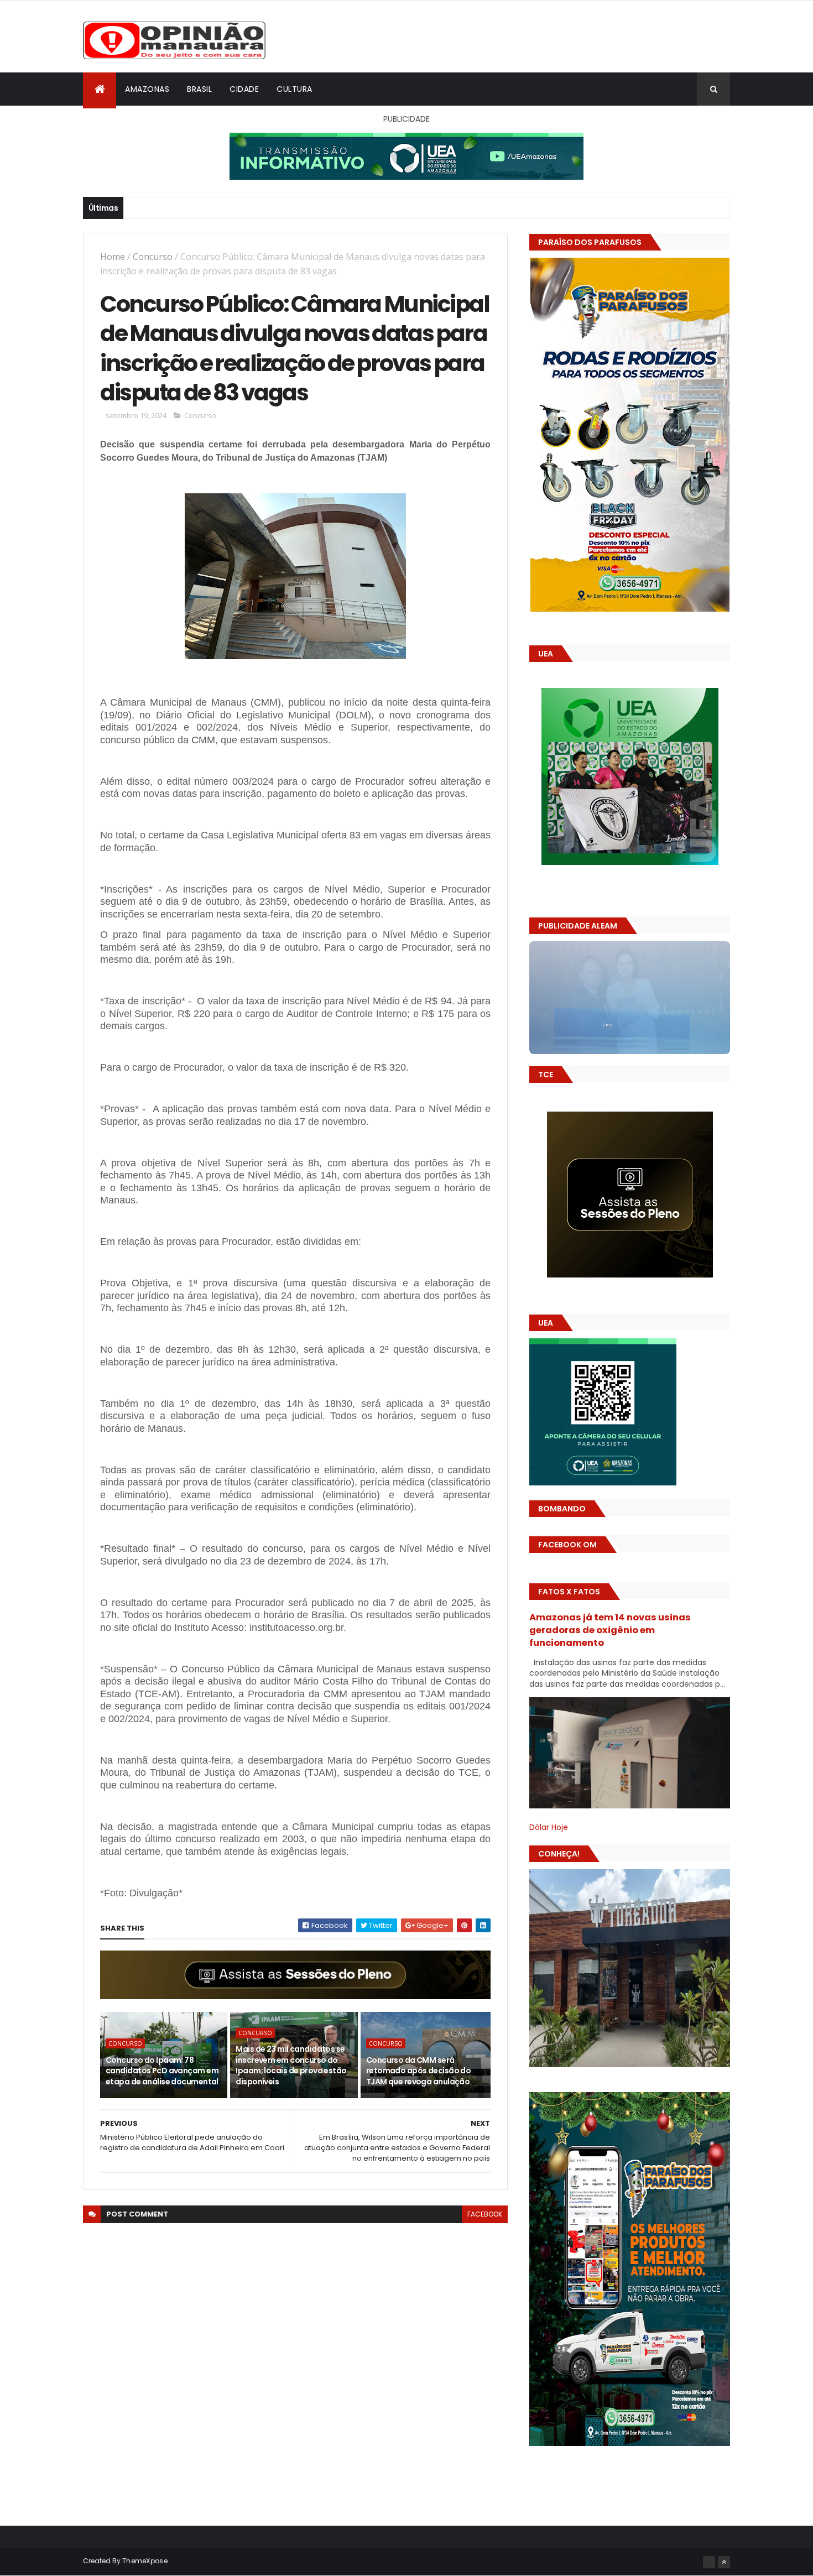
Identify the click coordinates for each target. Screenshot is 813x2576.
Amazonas (147, 89)
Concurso (153, 257)
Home (113, 257)
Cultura (295, 89)
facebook (485, 2214)
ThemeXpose (145, 2561)
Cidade (244, 89)
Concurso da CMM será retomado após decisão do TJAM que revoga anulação (419, 2071)
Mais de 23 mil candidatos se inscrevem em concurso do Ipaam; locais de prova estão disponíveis (291, 2065)
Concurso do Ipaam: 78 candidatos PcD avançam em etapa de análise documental (162, 2071)
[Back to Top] (724, 2562)
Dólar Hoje (549, 1827)
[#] (709, 2562)
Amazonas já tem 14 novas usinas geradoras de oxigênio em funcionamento (610, 1630)
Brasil (199, 89)
